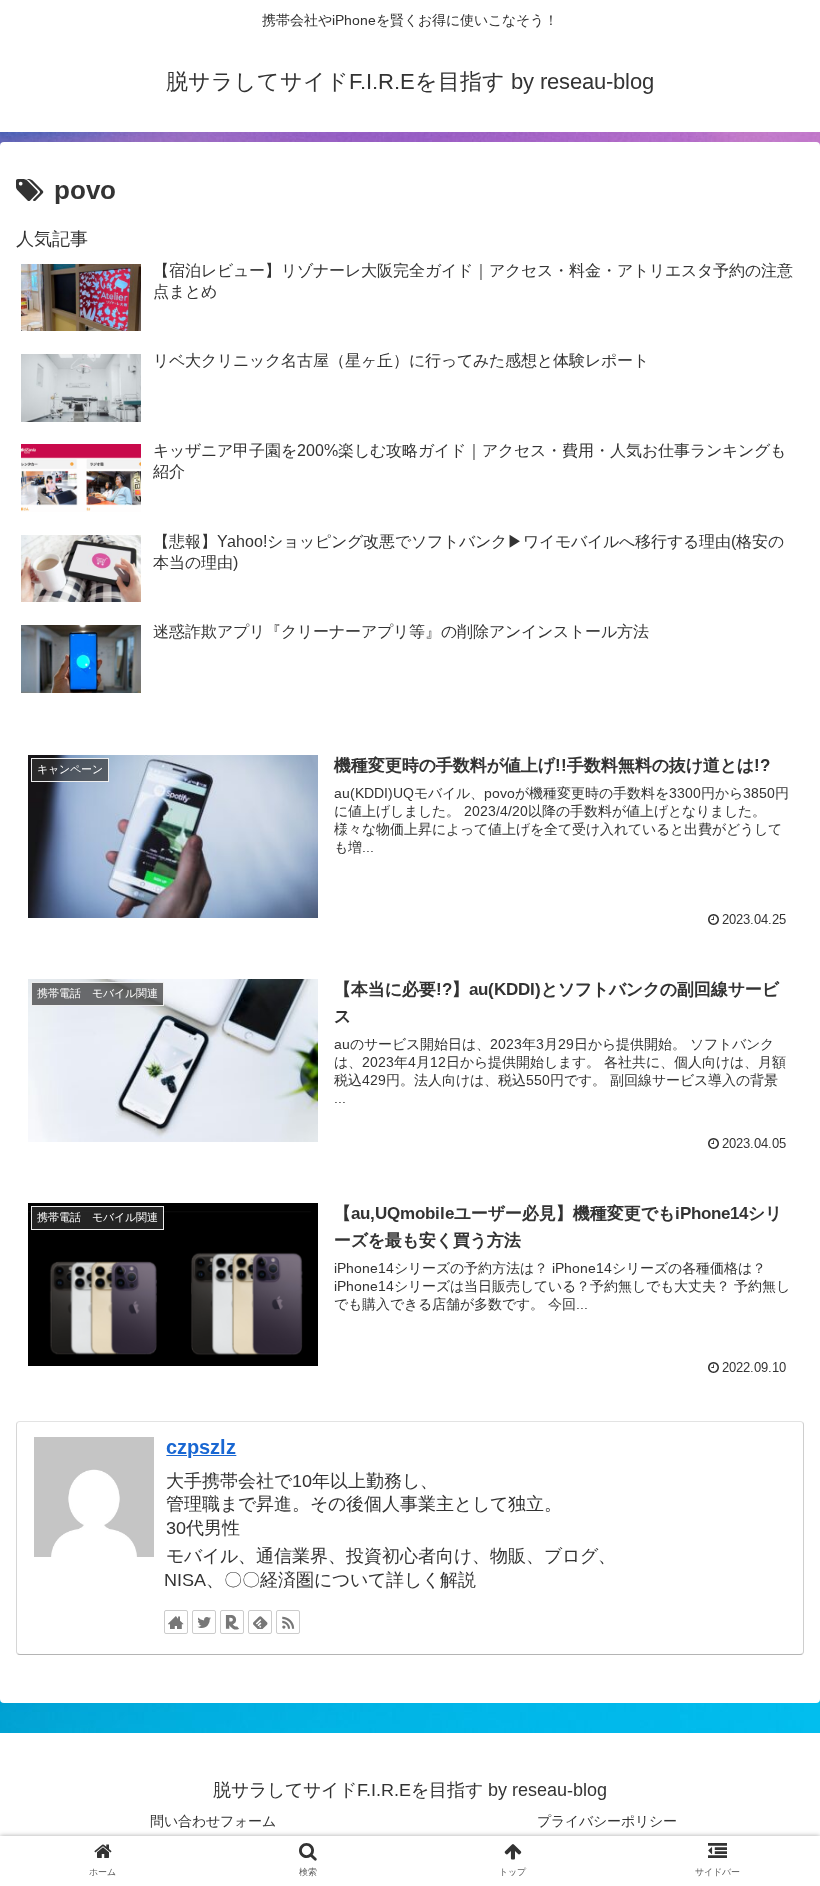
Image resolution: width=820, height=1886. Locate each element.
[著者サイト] (176, 1622)
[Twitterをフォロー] (204, 1622)
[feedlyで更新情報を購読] (260, 1622)
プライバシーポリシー (607, 1821)
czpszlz (201, 1447)
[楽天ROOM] (232, 1622)
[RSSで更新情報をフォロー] (288, 1622)
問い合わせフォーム (213, 1821)
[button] (758, 1684)
